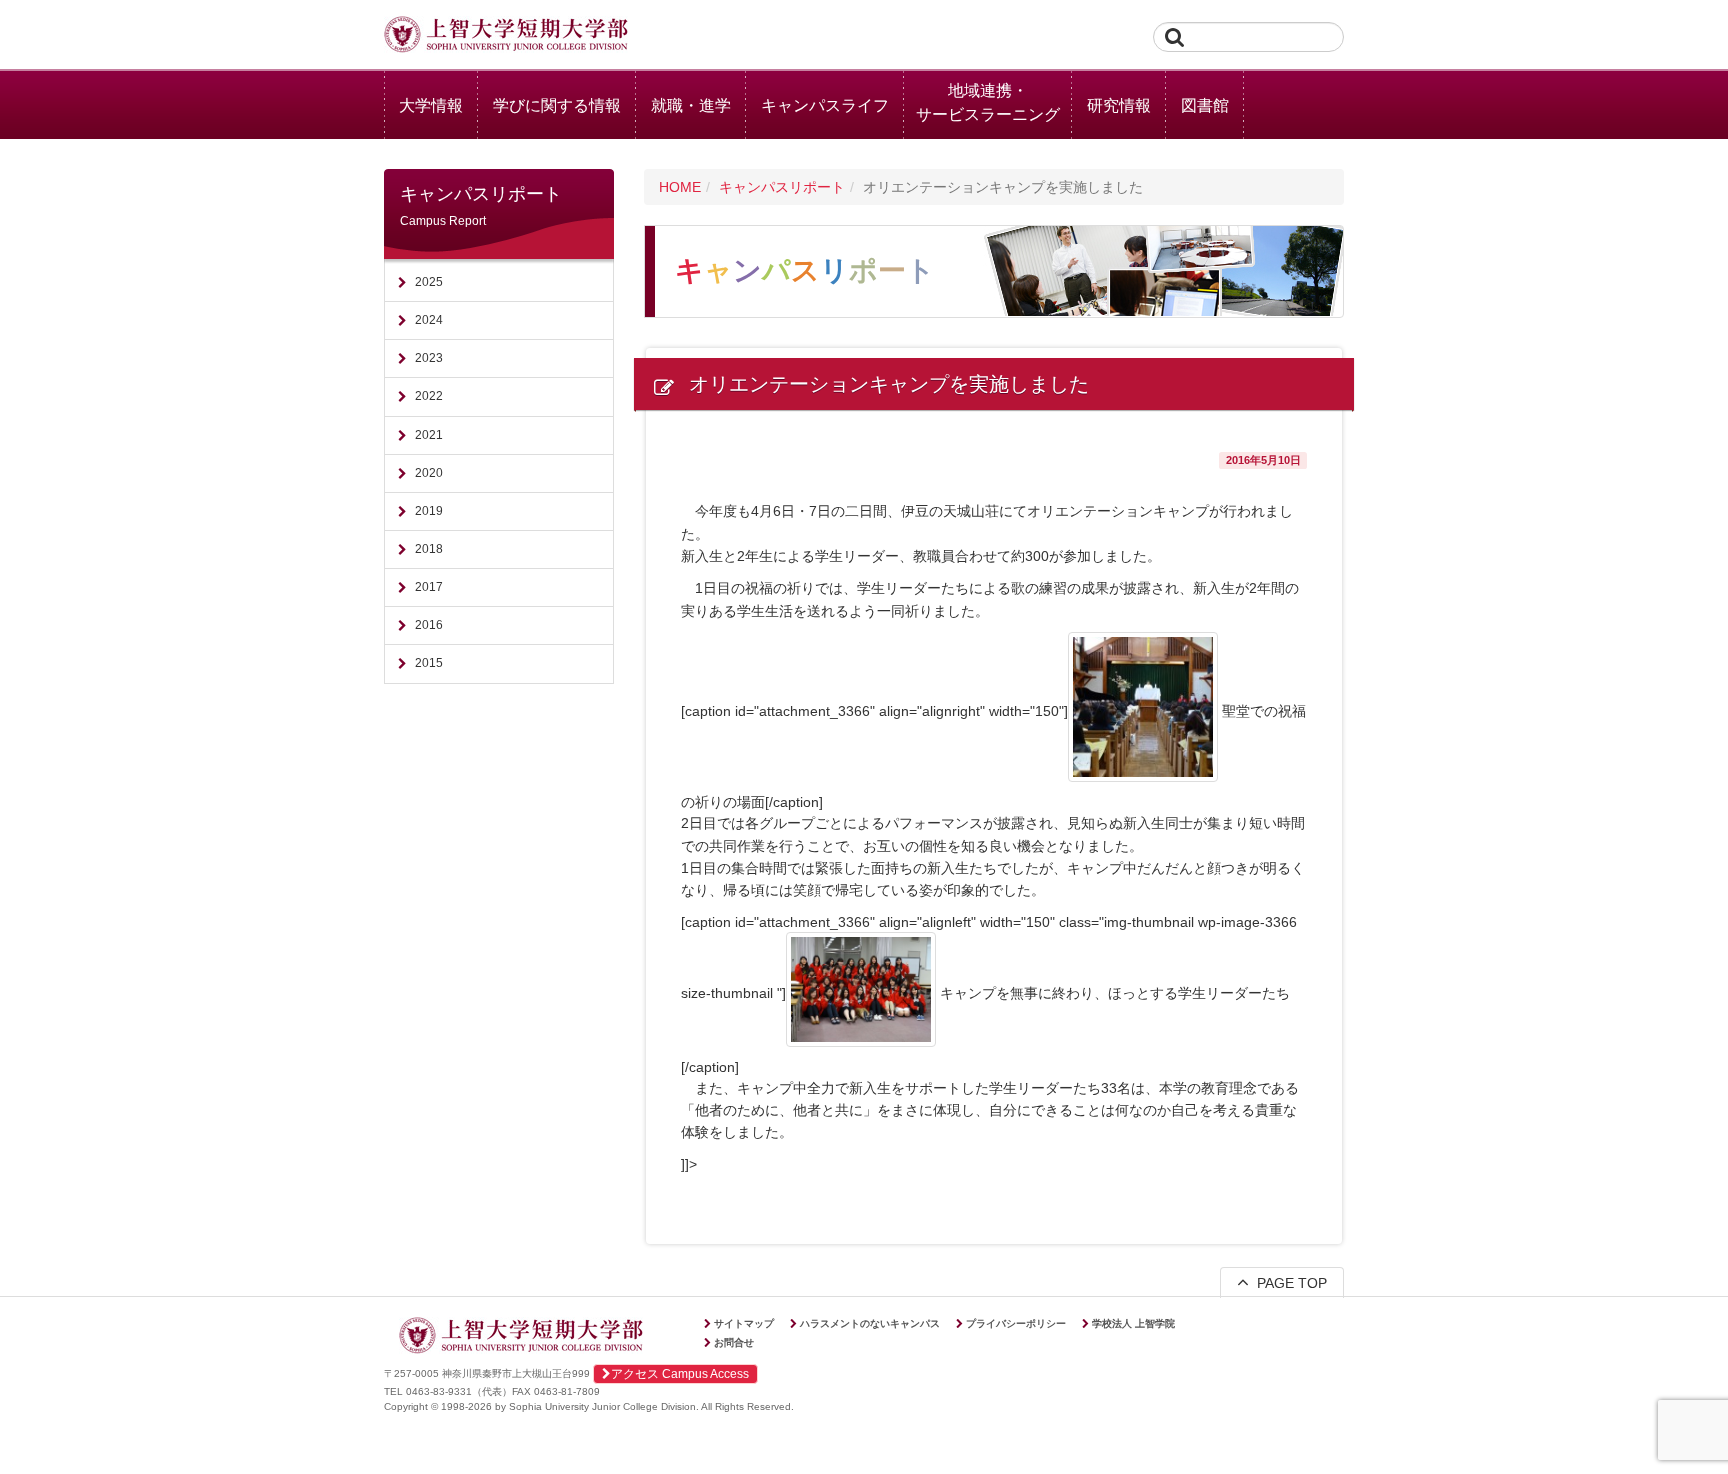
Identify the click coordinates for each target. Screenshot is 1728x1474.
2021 (429, 435)
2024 (429, 320)
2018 (429, 549)
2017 (429, 587)
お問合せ (734, 1342)
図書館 (1205, 105)
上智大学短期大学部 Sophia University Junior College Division (506, 36)
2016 (429, 625)
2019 (429, 511)
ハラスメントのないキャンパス (870, 1323)
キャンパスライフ (825, 105)
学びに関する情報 (557, 105)
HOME (680, 187)
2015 (429, 663)
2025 (429, 282)
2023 (429, 358)
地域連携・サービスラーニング (988, 102)
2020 (429, 473)
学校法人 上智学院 (1133, 1323)
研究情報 (1119, 105)
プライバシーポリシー (1016, 1323)
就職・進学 (691, 105)
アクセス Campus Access (680, 1374)
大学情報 (431, 105)
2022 (429, 396)
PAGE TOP (1288, 1283)
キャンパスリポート (782, 187)
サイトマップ (744, 1323)
